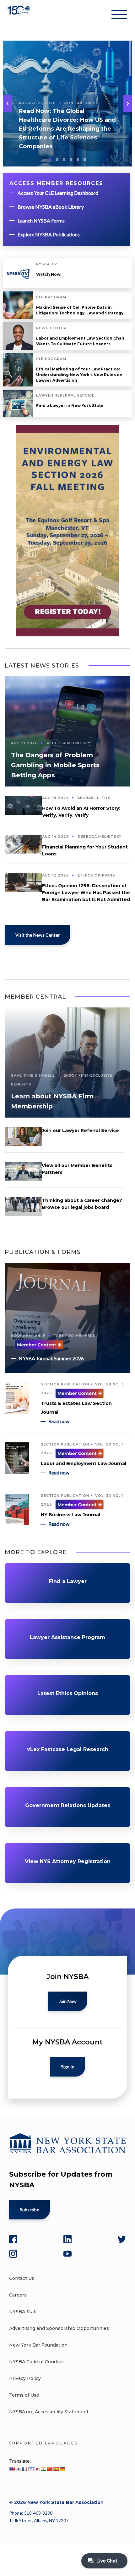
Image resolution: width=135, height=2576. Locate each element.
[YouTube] (67, 2254)
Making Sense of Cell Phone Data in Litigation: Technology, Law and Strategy (80, 310)
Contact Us (22, 2278)
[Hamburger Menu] (119, 16)
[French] (24, 2469)
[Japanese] (37, 2469)
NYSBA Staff (23, 2312)
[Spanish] (56, 2469)
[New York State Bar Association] (20, 16)
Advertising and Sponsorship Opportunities (59, 2328)
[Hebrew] (31, 2469)
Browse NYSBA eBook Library (51, 207)
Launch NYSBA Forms (41, 220)
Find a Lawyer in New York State (70, 406)
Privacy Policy (25, 2378)
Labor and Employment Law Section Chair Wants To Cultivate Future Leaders (80, 341)
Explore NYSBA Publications (49, 234)
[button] (128, 104)
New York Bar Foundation (38, 2345)
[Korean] (18, 2469)
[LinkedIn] (67, 2239)
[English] (12, 2469)
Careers (18, 2295)
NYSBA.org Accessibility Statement (49, 2412)
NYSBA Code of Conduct (37, 2362)
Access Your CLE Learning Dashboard (58, 193)
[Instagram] (13, 2254)
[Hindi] (43, 2469)
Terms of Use (24, 2395)
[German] (62, 2469)
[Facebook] (13, 2239)
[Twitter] (122, 2239)
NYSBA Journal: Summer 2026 (51, 1358)
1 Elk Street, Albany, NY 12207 (39, 2520)
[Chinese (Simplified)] (50, 2469)
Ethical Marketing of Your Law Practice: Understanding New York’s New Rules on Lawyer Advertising (79, 375)
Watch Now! (49, 274)
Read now (59, 1421)
